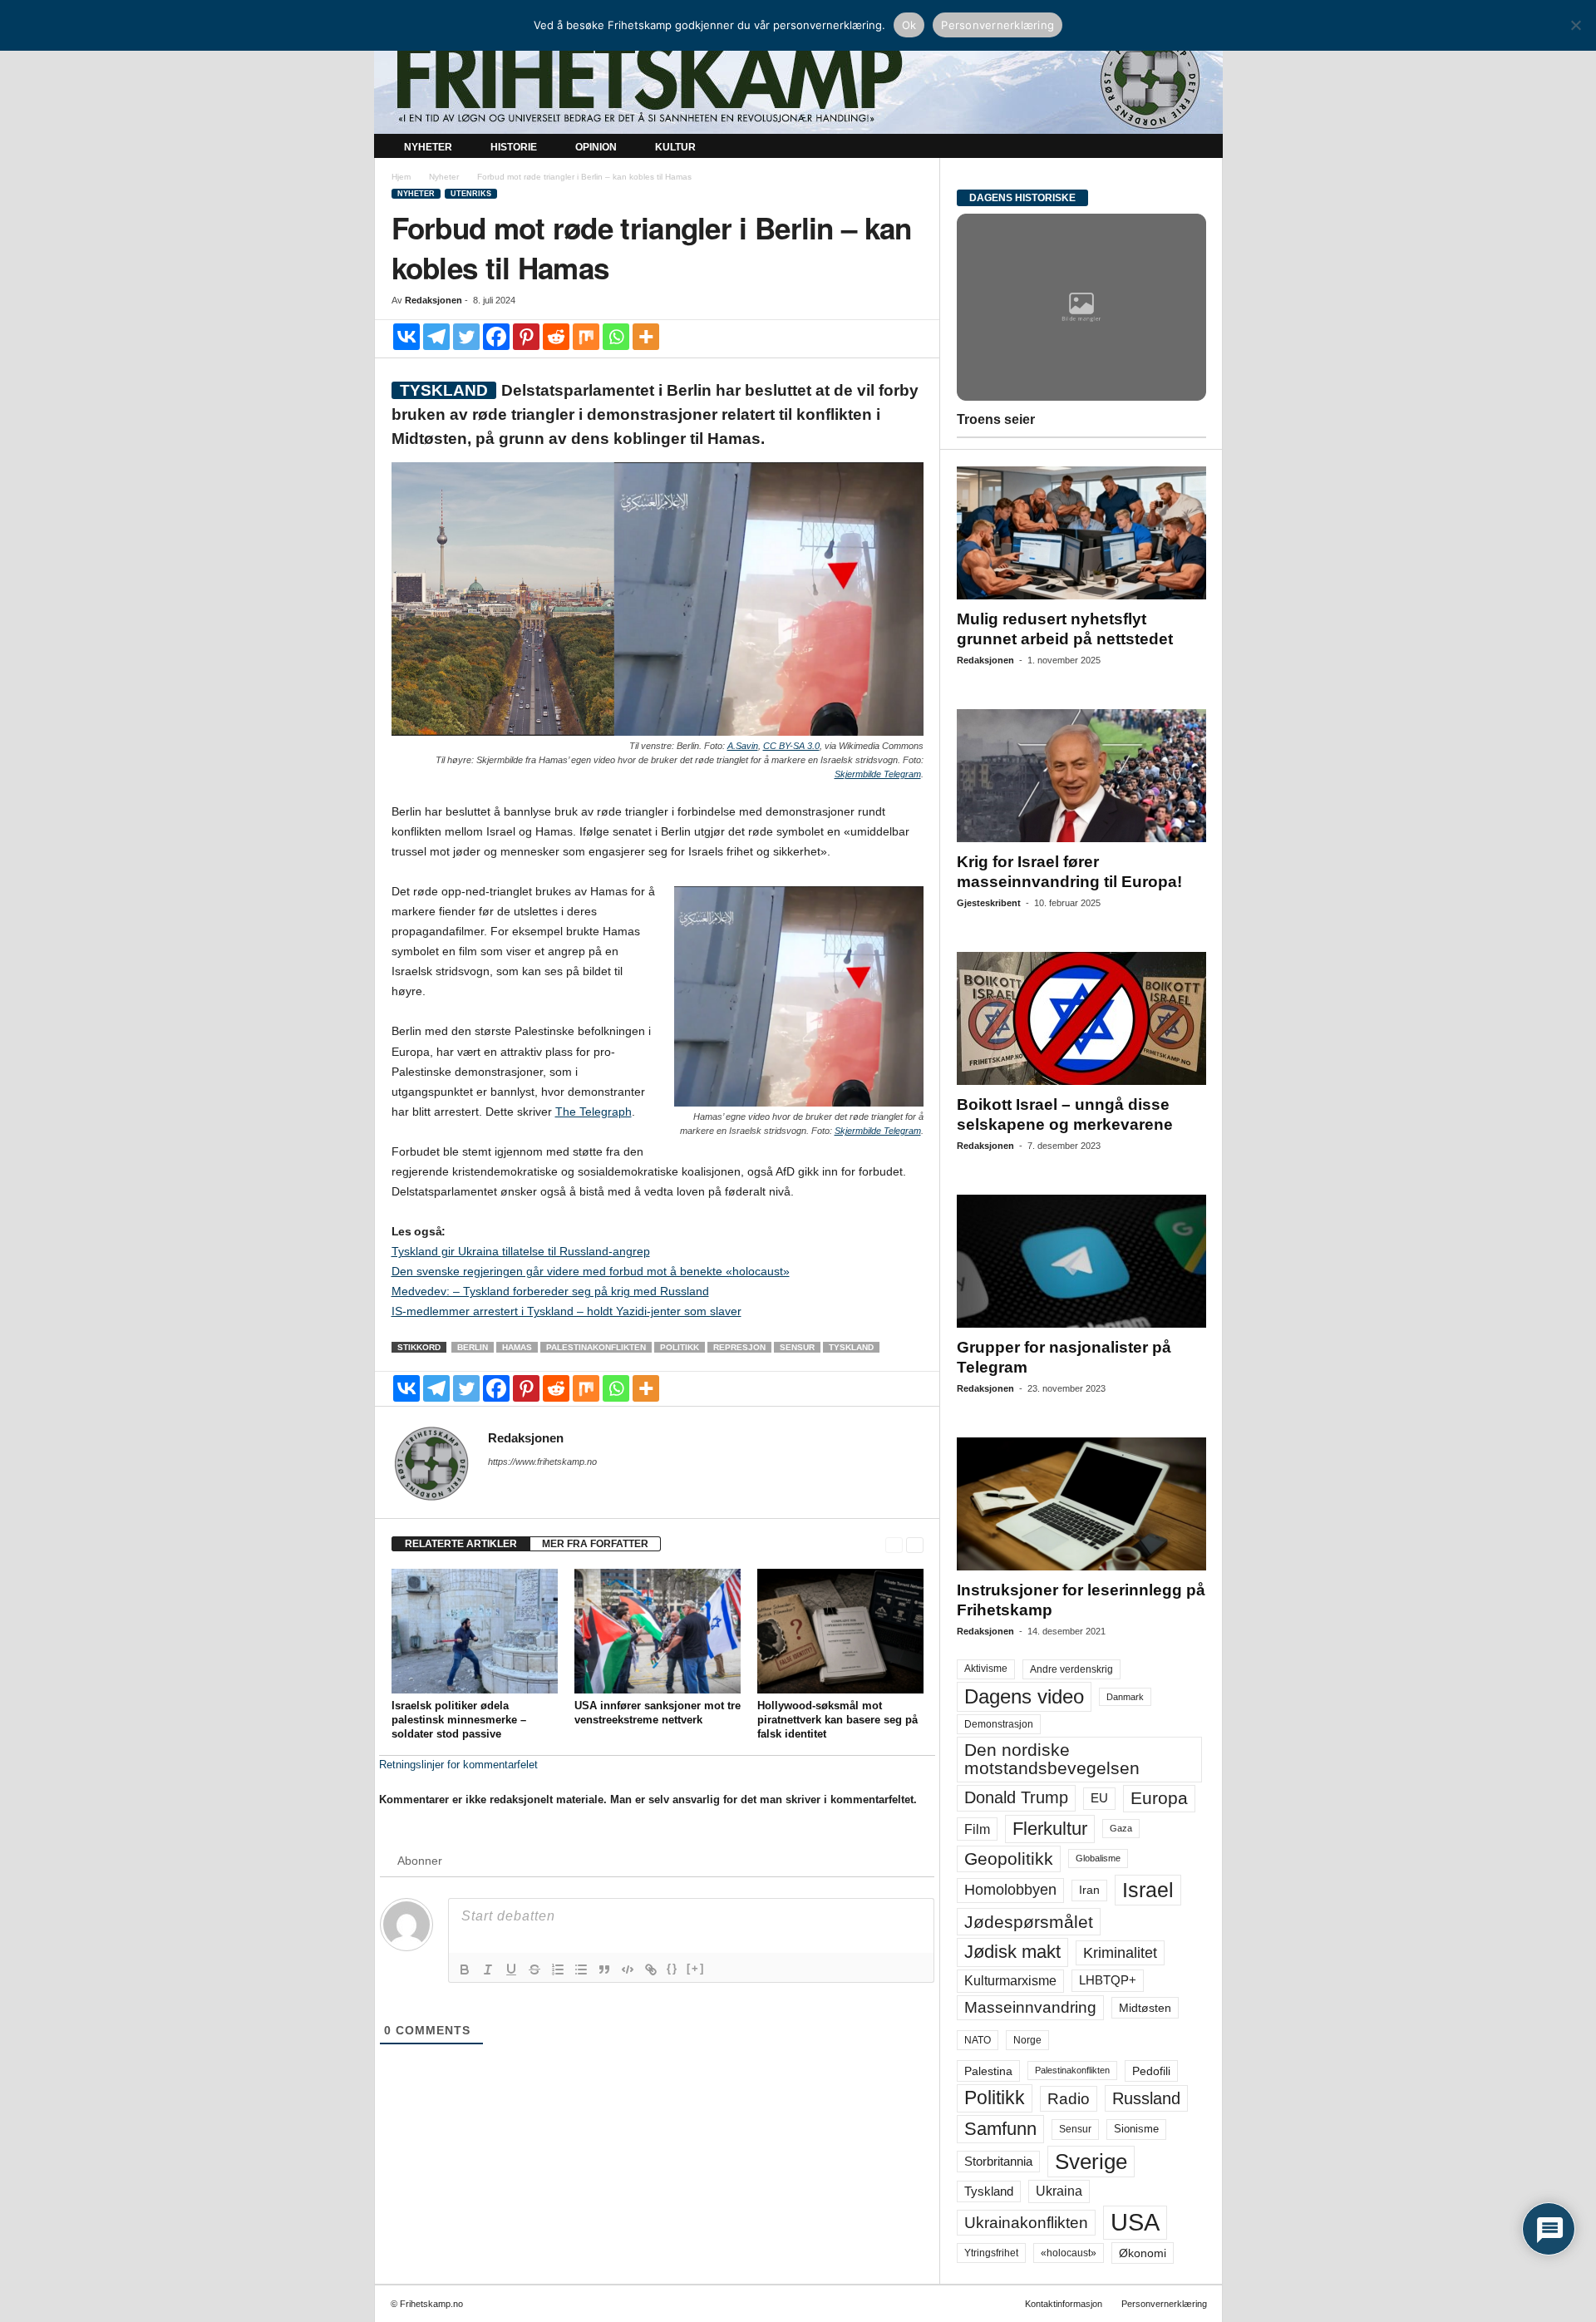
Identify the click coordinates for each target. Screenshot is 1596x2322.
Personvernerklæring (1164, 2304)
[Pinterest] (526, 337)
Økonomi (1143, 2253)
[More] (646, 337)
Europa (1159, 1798)
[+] (696, 1968)
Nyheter (428, 147)
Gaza (1121, 1828)
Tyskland (851, 1347)
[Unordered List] (581, 1970)
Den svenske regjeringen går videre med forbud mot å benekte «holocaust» (591, 1271)
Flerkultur (1050, 1829)
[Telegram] (436, 337)
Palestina (988, 2071)
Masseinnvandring (1030, 2007)
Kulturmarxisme (1010, 1981)
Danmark (1125, 1697)
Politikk (680, 1347)
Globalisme (1098, 1858)
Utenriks (471, 194)
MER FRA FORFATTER (595, 1544)
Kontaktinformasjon (1064, 2304)
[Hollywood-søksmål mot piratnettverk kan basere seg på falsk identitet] (840, 1631)
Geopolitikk (1009, 1859)
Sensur (797, 1347)
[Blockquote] (604, 1970)
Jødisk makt (1012, 1952)
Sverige (1091, 2162)
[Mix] (586, 337)
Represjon (739, 1347)
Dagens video (1024, 1696)
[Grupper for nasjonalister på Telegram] (1081, 1261)
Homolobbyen (1010, 1890)
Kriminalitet (1120, 1953)
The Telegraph (594, 1112)
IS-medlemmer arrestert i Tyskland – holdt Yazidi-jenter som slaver (566, 1311)
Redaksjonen (433, 300)
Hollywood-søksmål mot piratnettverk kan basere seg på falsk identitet (837, 1720)
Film (977, 1829)
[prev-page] (894, 1544)
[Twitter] (466, 337)
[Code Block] (628, 1970)
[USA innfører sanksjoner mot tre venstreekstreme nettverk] (658, 1631)
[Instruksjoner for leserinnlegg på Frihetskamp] (1081, 1504)
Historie (514, 147)
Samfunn (1000, 2129)
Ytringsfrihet (991, 2253)
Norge (1027, 2040)
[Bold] (465, 1970)
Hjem (401, 177)
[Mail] (498, 1485)
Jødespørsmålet (1029, 1922)
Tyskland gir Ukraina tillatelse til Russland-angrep (521, 1251)
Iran (1089, 1890)
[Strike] (534, 1970)
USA (1135, 2222)
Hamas (517, 1347)
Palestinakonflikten (596, 1347)
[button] (1198, 148)
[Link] (651, 1970)
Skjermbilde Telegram (878, 774)
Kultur (675, 147)
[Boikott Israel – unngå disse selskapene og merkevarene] (1081, 1018)
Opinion (596, 147)
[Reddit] (556, 337)
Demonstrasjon (999, 1724)
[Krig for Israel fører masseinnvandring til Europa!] (1081, 776)
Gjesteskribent (989, 903)
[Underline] (511, 1970)
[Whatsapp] (616, 337)
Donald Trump (1016, 1797)
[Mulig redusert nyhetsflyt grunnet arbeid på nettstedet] (1081, 533)
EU (1099, 1798)
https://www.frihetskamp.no (542, 1462)
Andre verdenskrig (1071, 1669)
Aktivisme (986, 1669)
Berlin (473, 1347)
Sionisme (1136, 2129)
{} (672, 1968)
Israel (1148, 1890)
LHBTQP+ (1108, 1980)
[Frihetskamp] (798, 79)
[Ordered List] (558, 1970)
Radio (1069, 2099)
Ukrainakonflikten (1026, 2223)
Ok (909, 25)
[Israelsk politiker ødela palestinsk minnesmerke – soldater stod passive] (475, 1631)
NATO (978, 2040)
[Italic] (488, 1970)
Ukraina (1059, 2191)
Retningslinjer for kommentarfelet (458, 1765)
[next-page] (915, 1544)
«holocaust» (1069, 2253)
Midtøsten (1145, 2008)
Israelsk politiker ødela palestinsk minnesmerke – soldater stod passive (459, 1720)
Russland (1146, 2098)
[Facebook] (496, 337)
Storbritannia (998, 2162)
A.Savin (743, 746)
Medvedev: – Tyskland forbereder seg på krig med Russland (550, 1291)
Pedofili (1151, 2071)
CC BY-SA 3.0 (791, 746)
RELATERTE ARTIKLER (461, 1544)
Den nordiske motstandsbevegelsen (1052, 1759)
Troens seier (996, 419)
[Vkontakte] (406, 337)
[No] (1575, 25)
